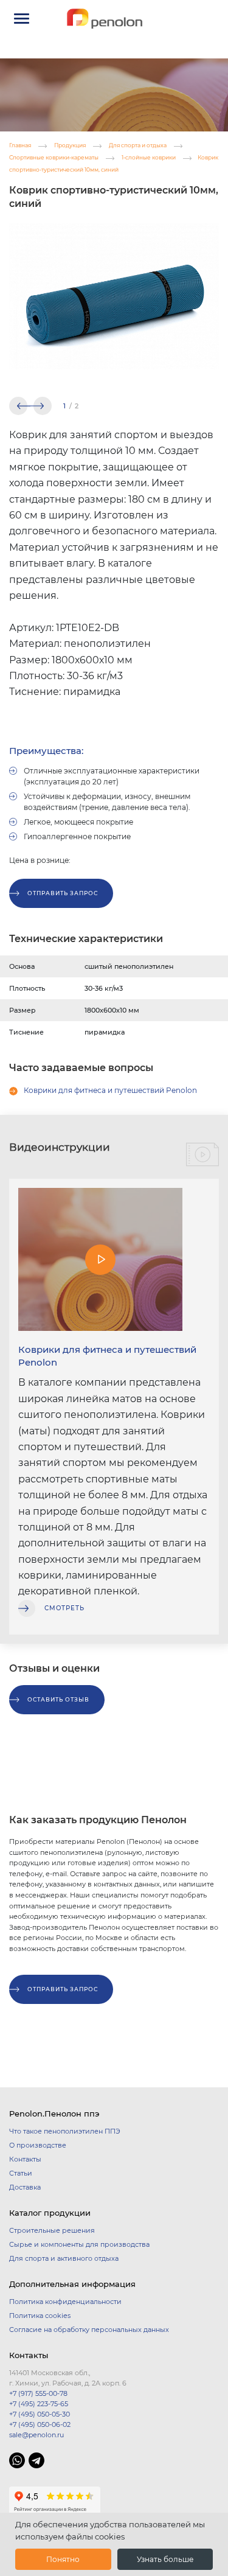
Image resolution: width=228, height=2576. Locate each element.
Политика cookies (40, 2316)
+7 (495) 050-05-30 (40, 2414)
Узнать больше (165, 2559)
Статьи (21, 2173)
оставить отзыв (58, 1699)
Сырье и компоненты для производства (79, 2244)
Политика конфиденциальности (65, 2302)
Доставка (25, 2187)
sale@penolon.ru (36, 2435)
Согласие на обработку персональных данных (89, 2330)
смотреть (64, 1608)
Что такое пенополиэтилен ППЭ (65, 2131)
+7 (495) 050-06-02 (40, 2424)
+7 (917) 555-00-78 (38, 2393)
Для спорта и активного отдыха (64, 2258)
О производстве (38, 2145)
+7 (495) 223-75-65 (39, 2404)
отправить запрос (63, 893)
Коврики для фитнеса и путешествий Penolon (110, 1090)
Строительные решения (52, 2230)
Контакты (25, 2159)
